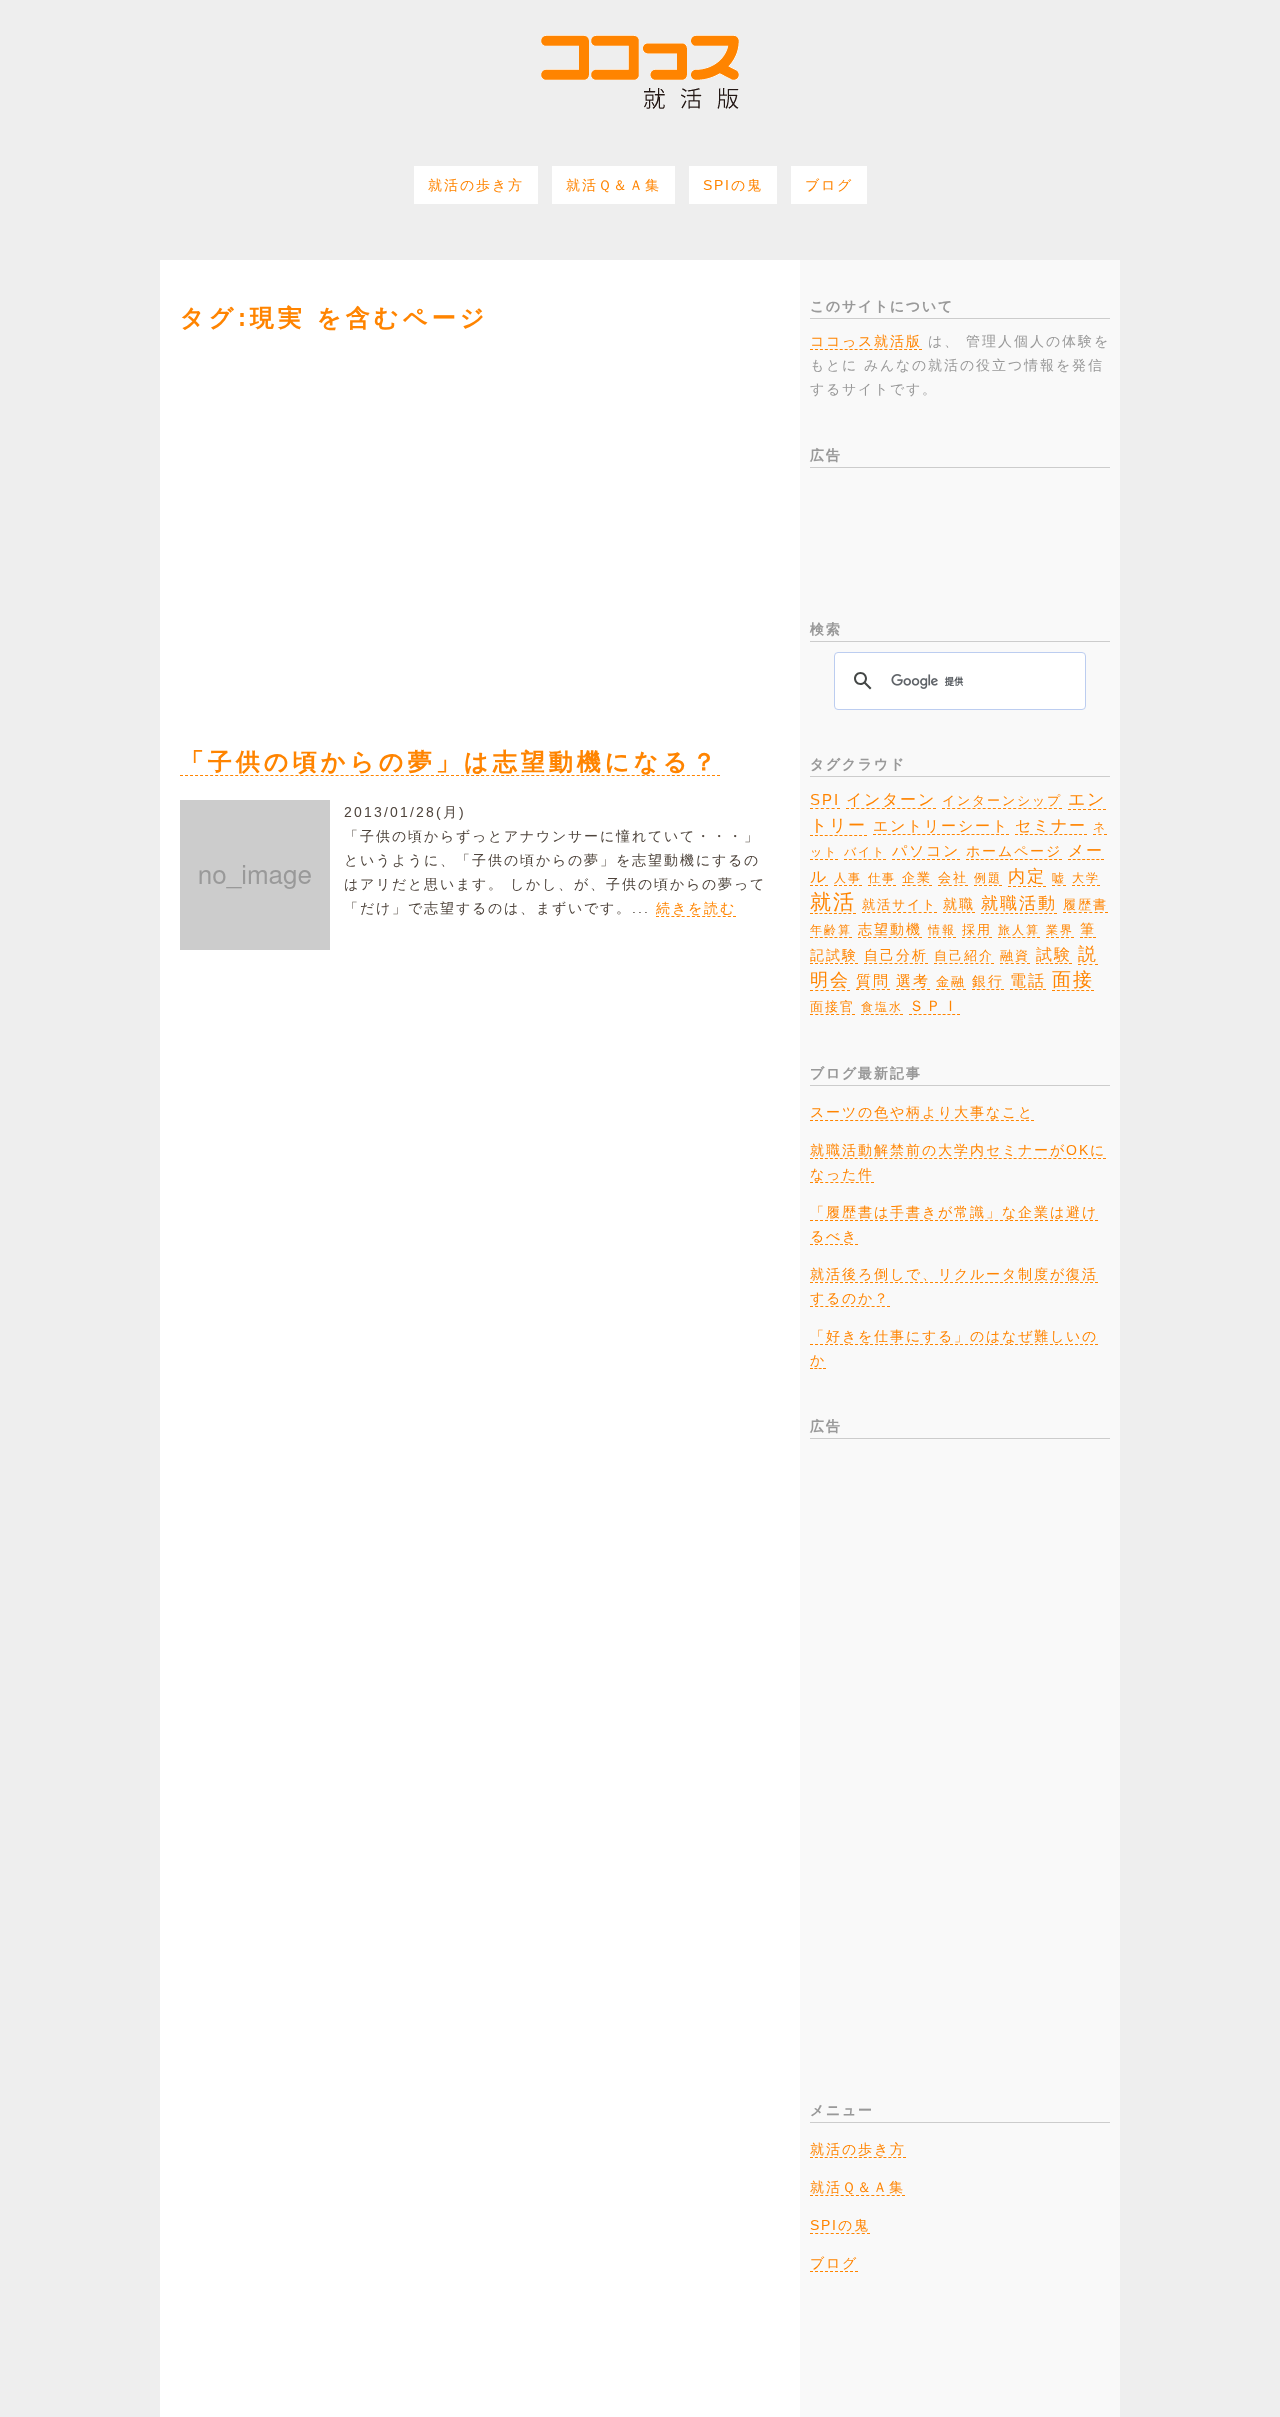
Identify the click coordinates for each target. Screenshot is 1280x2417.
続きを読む (696, 908)
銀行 (988, 981)
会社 (953, 877)
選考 (913, 981)
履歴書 (1085, 904)
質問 (873, 980)
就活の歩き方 (476, 185)
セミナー (1051, 825)
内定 (1027, 876)
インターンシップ (1002, 801)
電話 (1028, 980)
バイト (865, 852)
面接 (1073, 979)
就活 (833, 901)
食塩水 (882, 1007)
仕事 (882, 878)
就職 (959, 904)
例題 (988, 878)
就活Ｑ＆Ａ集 (613, 185)
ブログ (829, 185)
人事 (848, 878)
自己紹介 (964, 956)
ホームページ (1014, 851)
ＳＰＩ (934, 1006)
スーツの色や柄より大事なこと (922, 1112)
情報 (942, 930)
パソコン (926, 851)
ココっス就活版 (866, 341)
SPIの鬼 (733, 185)
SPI (825, 799)
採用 (977, 929)
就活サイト (899, 904)
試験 (1054, 954)
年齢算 (831, 930)
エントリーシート (941, 826)
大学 (1086, 878)
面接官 (832, 1007)
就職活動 (1019, 903)
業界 (1060, 930)
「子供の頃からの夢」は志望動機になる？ (450, 761)
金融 (951, 982)
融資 (1015, 956)
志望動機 (890, 929)
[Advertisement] (480, 526)
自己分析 (896, 955)
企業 (917, 877)
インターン (891, 799)
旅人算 (1019, 930)
